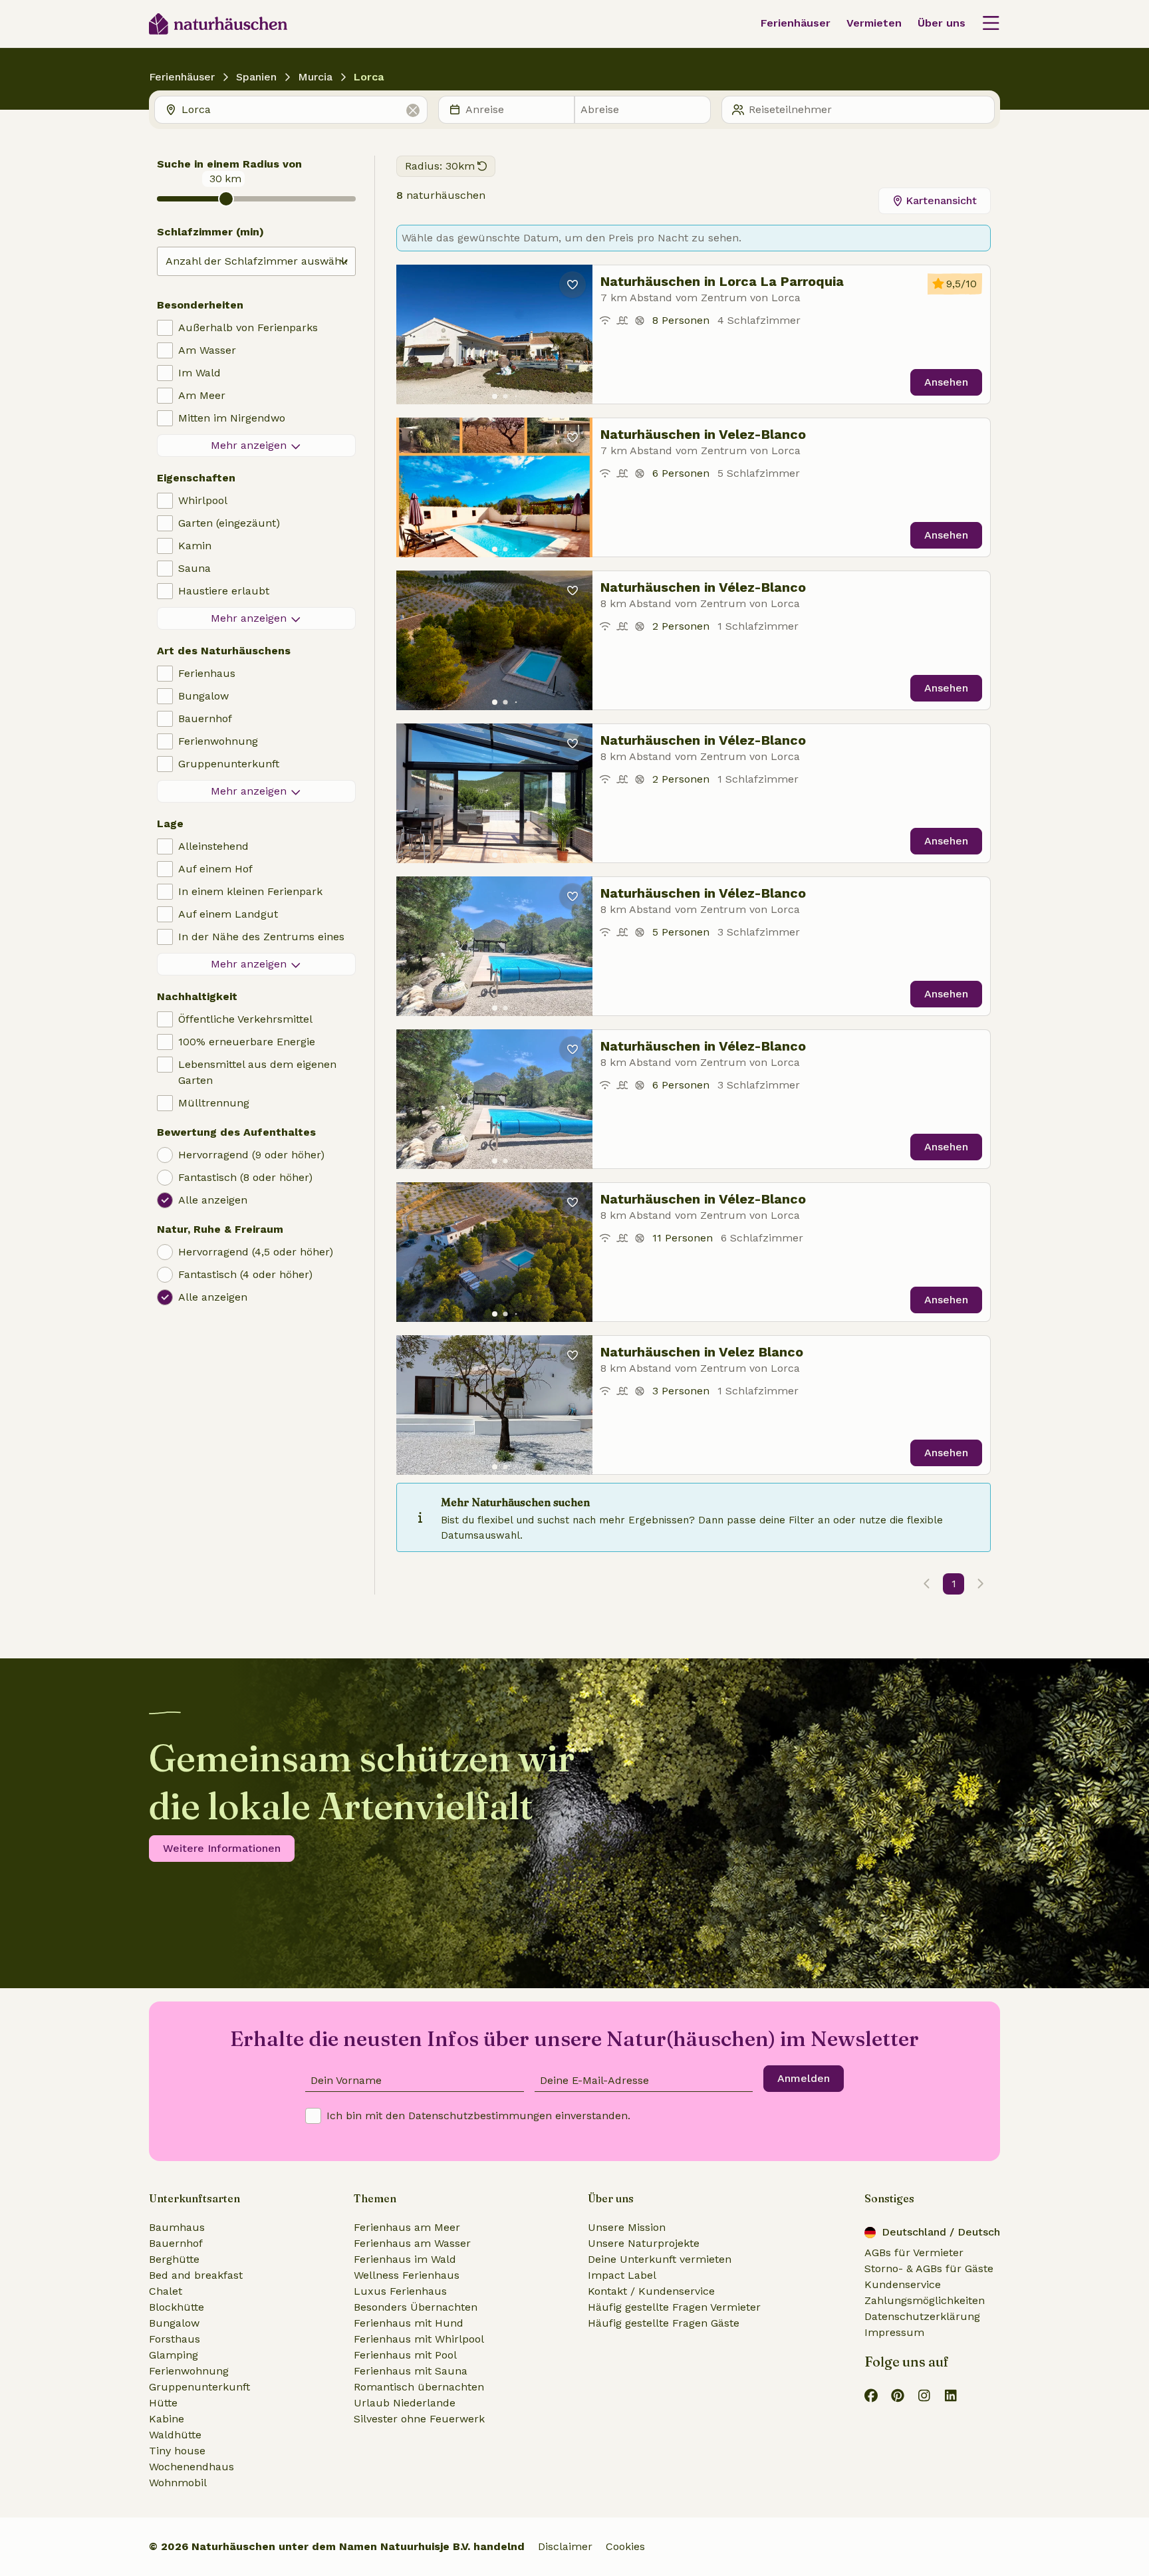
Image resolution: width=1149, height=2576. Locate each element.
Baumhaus (177, 2227)
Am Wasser (207, 350)
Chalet (166, 2291)
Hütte (163, 2403)
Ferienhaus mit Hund (409, 2323)
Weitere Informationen (222, 1848)
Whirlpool (203, 500)
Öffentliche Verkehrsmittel (245, 1019)
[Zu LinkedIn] (951, 2395)
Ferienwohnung (218, 741)
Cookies (625, 2546)
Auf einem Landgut (228, 914)
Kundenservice (903, 2284)
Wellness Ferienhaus (407, 2275)
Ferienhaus (207, 673)
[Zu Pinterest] (898, 2395)
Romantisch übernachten (419, 2387)
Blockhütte (177, 2307)
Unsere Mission (627, 2227)
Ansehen (946, 382)
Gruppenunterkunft (229, 764)
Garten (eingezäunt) (229, 523)
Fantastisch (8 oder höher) (245, 1177)
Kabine (167, 2419)
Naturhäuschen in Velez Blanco (702, 1352)
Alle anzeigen (213, 1200)
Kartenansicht (941, 200)
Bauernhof (205, 718)
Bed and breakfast (196, 2275)
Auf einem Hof (215, 869)
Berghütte (174, 2259)
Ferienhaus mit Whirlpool (419, 2339)
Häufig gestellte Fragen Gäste (664, 2323)
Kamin (195, 546)
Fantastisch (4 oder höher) (245, 1274)
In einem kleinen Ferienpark (250, 891)
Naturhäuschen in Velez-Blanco (703, 434)
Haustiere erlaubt (224, 591)
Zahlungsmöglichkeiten (925, 2300)
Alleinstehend (213, 846)
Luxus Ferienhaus (400, 2291)
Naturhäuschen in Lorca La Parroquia (722, 281)
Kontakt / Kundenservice (651, 2291)
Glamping (174, 2355)
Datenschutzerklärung (922, 2316)
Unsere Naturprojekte (644, 2243)
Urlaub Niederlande (405, 2403)
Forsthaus (175, 2339)
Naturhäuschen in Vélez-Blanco (703, 587)
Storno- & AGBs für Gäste (929, 2268)
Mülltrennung (214, 1103)
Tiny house (177, 2451)
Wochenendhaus (191, 2467)
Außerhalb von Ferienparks (248, 327)
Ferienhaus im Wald (405, 2259)
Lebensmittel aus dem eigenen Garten (257, 1072)
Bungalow (203, 696)
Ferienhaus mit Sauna (411, 2371)
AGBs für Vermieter (914, 2253)
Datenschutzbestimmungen (480, 2116)
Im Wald (199, 373)
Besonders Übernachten (416, 2307)
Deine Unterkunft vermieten (660, 2259)
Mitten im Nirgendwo (232, 418)
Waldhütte (175, 2435)
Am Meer (202, 395)
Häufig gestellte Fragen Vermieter (674, 2307)
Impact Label (622, 2275)
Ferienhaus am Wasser (412, 2243)
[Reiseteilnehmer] (858, 110)
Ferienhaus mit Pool (405, 2355)
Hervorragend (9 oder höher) (251, 1155)
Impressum (894, 2332)
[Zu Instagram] (924, 2395)
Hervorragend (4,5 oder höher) (256, 1252)
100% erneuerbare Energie (247, 1042)
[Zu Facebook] (871, 2395)
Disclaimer (565, 2546)
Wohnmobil (178, 2483)
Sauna (194, 568)
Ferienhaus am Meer (407, 2227)
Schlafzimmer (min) (210, 232)
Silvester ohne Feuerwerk (419, 2419)
